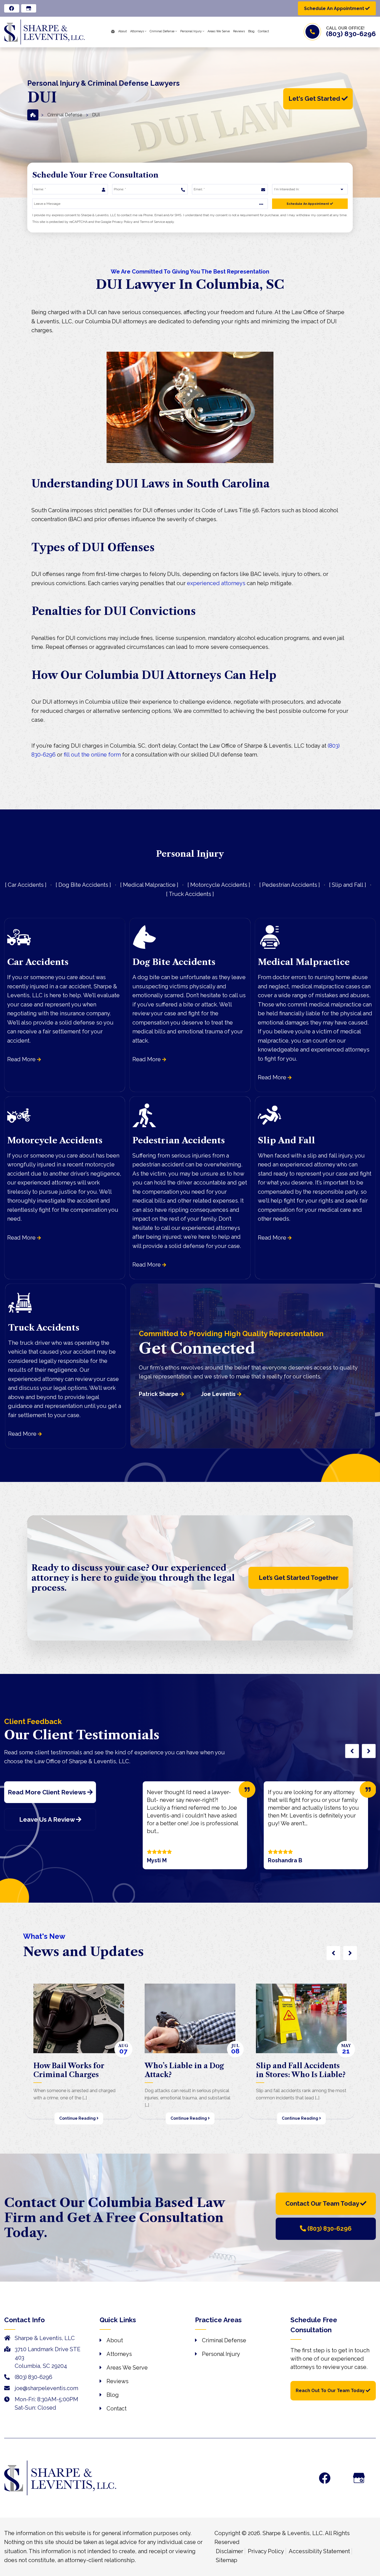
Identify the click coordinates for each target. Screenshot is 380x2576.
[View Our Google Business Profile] (29, 8)
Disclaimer (230, 2551)
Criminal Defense (65, 115)
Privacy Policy (122, 222)
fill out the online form (92, 755)
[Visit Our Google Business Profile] (359, 2478)
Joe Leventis (219, 1394)
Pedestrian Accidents (290, 885)
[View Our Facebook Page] (12, 8)
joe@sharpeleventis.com (46, 2388)
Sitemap (227, 2560)
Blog (113, 2395)
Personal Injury (221, 2354)
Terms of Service (152, 222)
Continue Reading (78, 2118)
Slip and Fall (348, 885)
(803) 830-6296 (351, 34)
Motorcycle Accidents (219, 885)
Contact (117, 2408)
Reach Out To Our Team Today (331, 2391)
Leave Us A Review (48, 1819)
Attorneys (119, 2354)
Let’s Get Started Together (299, 1578)
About (115, 2340)
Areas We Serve (127, 2368)
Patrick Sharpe (159, 1394)
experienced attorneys (216, 583)
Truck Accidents (190, 894)
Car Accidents (26, 885)
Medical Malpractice (149, 885)
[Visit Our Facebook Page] (325, 2478)
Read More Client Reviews (48, 1792)
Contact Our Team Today (323, 2203)
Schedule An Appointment (308, 204)
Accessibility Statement (319, 2551)
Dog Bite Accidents (83, 885)
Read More (22, 1059)
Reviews (118, 2381)
